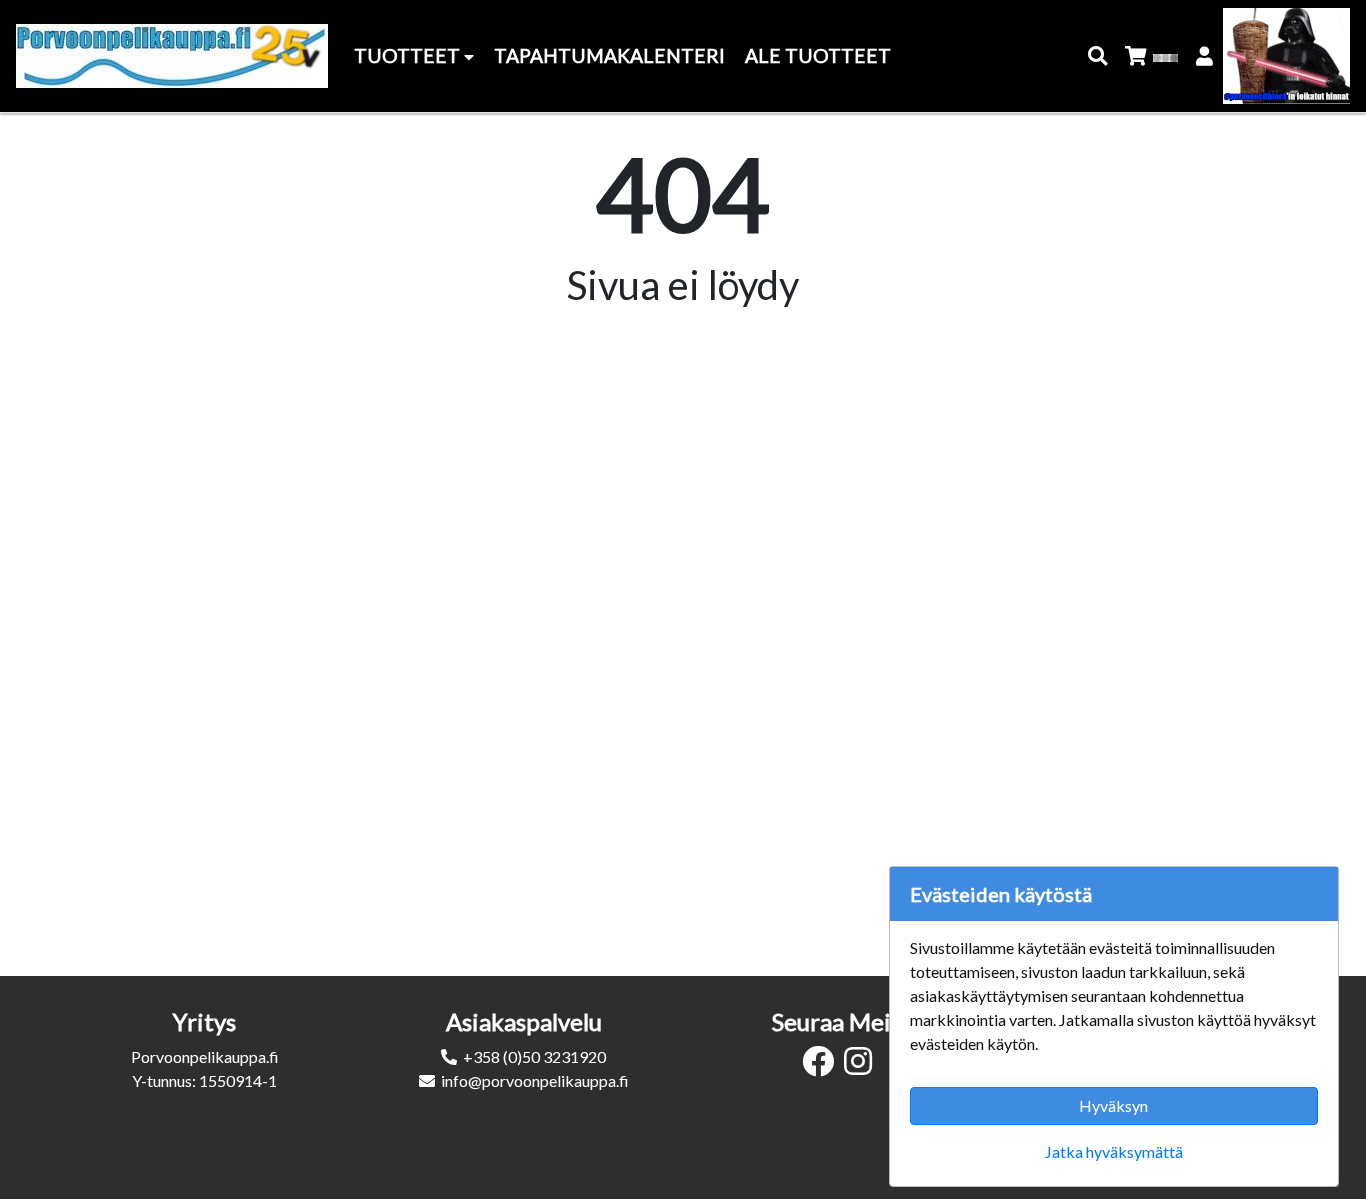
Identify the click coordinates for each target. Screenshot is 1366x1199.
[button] (1098, 56)
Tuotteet (409, 55)
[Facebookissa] (823, 1066)
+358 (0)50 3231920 (534, 1056)
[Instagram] (863, 1066)
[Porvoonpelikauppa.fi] (172, 56)
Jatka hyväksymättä (1114, 1151)
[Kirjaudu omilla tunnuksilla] (1205, 56)
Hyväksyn (1113, 1105)
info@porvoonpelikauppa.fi (535, 1080)
